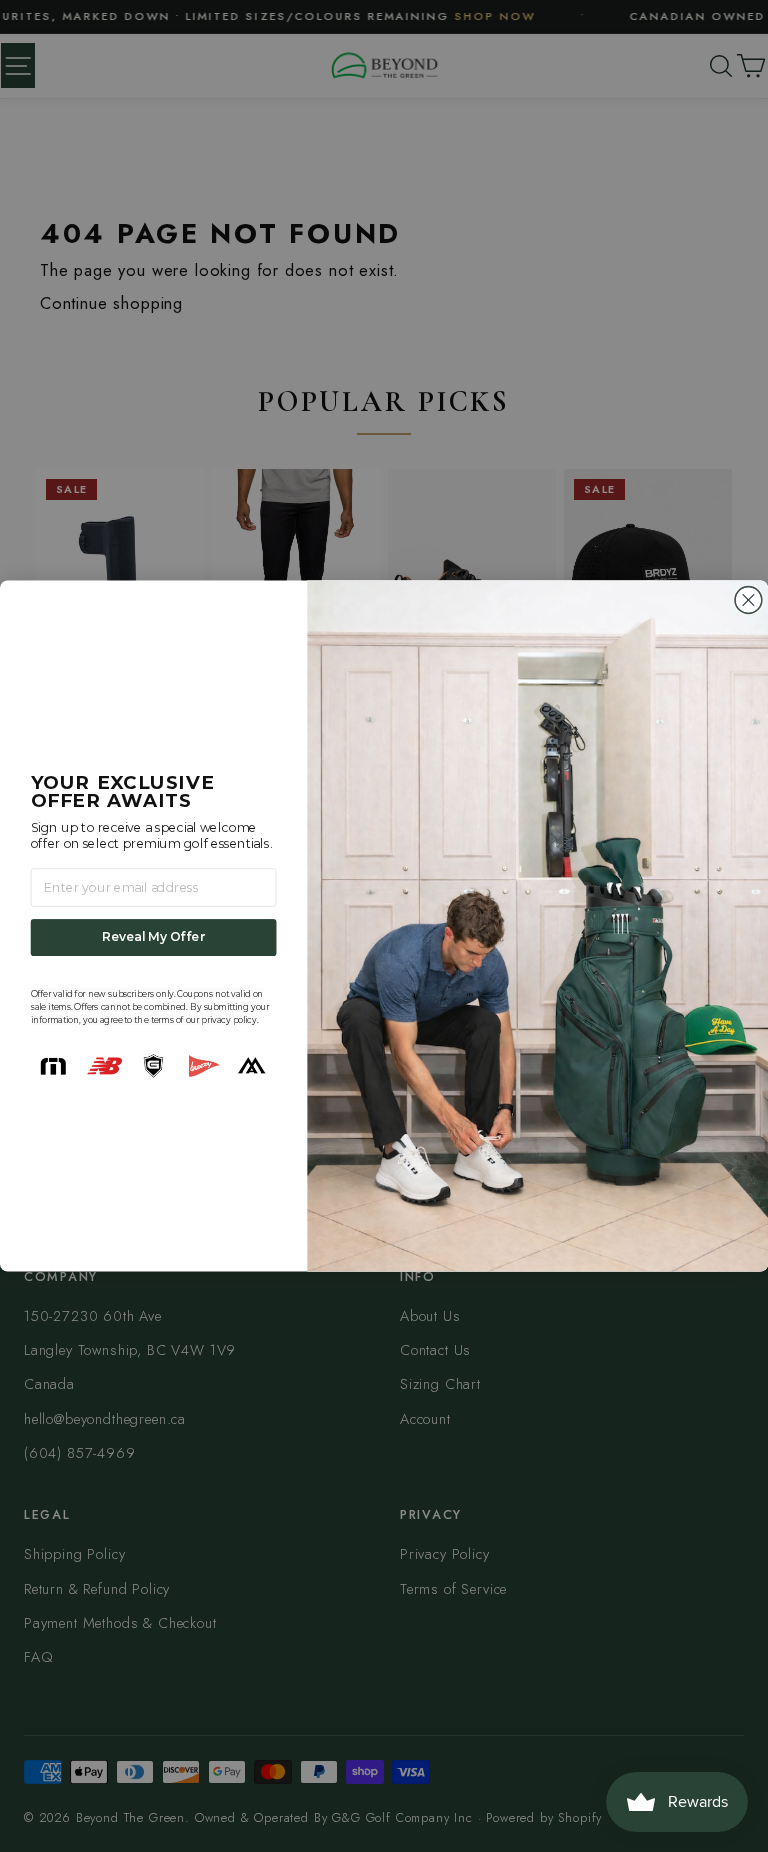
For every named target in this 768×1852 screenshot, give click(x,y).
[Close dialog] (748, 600)
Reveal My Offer (153, 937)
